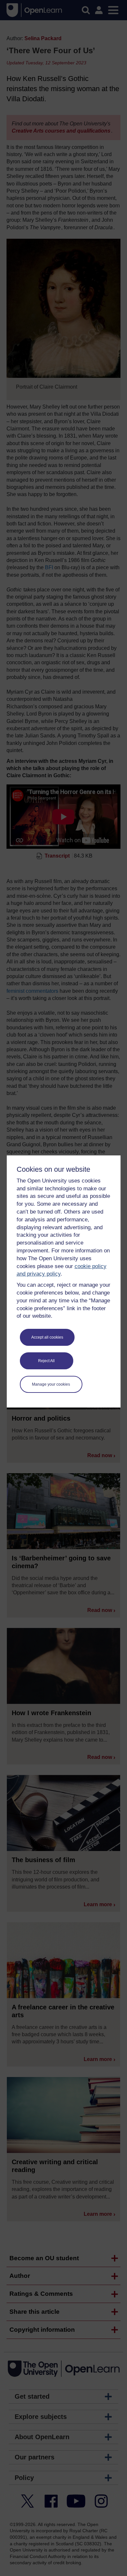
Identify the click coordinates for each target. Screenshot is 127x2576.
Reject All (46, 1361)
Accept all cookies (47, 1337)
